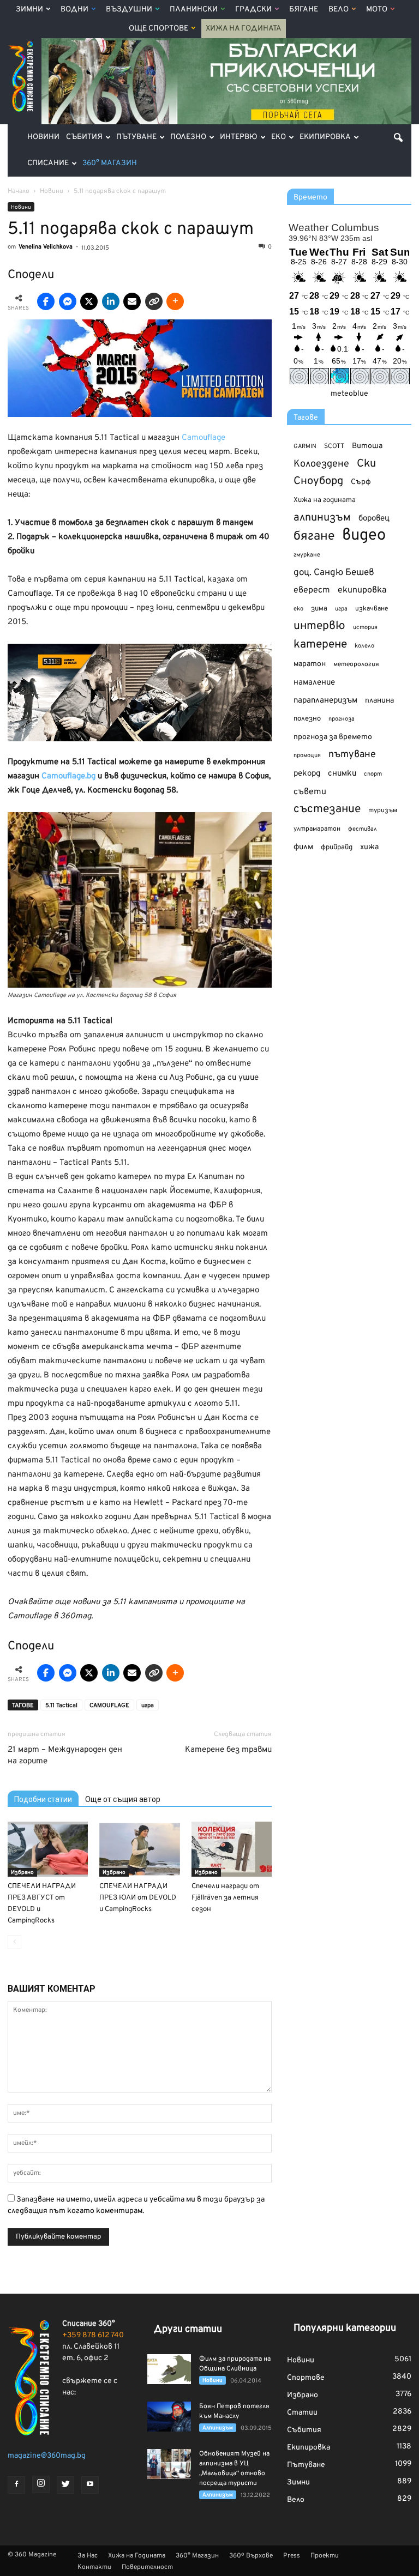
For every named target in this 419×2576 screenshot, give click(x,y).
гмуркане (307, 555)
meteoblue (349, 394)
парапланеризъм (325, 701)
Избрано (22, 1873)
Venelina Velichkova (46, 247)
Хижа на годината (325, 500)
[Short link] (154, 301)
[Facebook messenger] (68, 301)
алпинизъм (322, 518)
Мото (377, 10)
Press (292, 2556)
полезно (307, 719)
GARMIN (305, 447)
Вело (339, 10)
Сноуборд (318, 482)
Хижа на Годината (244, 29)
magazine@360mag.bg (47, 2456)
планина (379, 701)
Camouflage (203, 438)
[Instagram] (41, 2484)
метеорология (356, 664)
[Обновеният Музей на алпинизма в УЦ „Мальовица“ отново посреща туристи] (169, 2464)
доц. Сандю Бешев (334, 573)
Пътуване (136, 137)
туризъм (383, 811)
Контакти (94, 2567)
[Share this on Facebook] (46, 301)
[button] (398, 137)
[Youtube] (90, 2485)
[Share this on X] (89, 301)
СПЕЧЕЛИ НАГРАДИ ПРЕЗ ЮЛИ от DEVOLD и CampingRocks (138, 1898)
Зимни (29, 10)
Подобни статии (43, 1799)
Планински (194, 10)
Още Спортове (158, 29)
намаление (314, 683)
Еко (279, 137)
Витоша (367, 446)
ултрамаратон (317, 829)
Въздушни (129, 10)
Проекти (325, 2556)
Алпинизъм (218, 2428)
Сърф (361, 482)
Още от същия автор (123, 1799)
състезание (327, 809)
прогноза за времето (333, 737)
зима (319, 609)
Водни (74, 10)
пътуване (352, 755)
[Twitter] (65, 2485)
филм (303, 847)
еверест (312, 590)
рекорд (307, 774)
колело (364, 646)
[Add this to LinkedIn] (111, 301)
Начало (19, 191)
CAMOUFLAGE (109, 1706)
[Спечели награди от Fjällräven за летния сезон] (232, 1849)
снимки (342, 774)
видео (364, 536)
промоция (307, 755)
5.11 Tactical (61, 1706)
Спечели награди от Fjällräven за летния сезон (225, 1898)
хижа (369, 847)
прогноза (342, 719)
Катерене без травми (228, 1750)
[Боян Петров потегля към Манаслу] (169, 2417)
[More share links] (175, 301)
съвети (310, 792)
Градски (253, 10)
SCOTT (334, 446)
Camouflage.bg (68, 776)
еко (298, 609)
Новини (43, 137)
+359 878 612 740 (93, 2335)
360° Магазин (110, 163)
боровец (374, 518)
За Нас (88, 2556)
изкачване (372, 609)
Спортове (306, 2378)
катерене (320, 645)
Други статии (188, 2329)
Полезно (188, 137)
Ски (366, 464)
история (365, 627)
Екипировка (325, 137)
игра (148, 1706)
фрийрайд (337, 848)
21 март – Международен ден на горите (65, 1756)
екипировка (362, 590)
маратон (310, 664)
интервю (319, 627)
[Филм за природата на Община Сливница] (169, 2369)
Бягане (304, 10)
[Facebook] (16, 2485)
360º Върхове (251, 2556)
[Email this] (132, 301)
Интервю (239, 137)
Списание (48, 163)
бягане (314, 537)
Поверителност (147, 2567)
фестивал (363, 829)
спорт (373, 774)
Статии (302, 2413)
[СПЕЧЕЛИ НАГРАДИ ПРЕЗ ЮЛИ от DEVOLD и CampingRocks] (139, 1849)
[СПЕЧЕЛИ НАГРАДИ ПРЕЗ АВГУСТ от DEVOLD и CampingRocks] (48, 1849)
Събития (84, 137)
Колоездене (321, 464)
